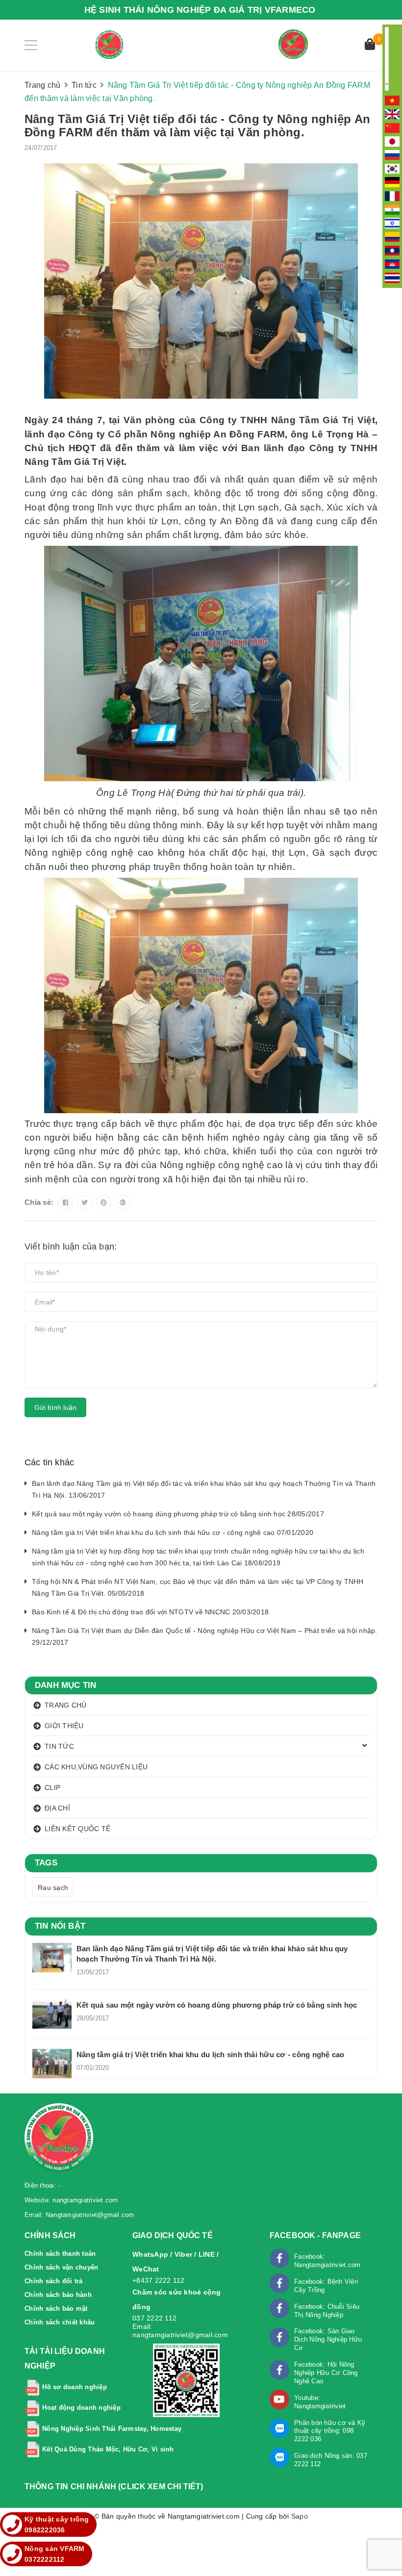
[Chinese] (392, 127)
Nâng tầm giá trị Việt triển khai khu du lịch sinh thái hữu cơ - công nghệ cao (210, 2054)
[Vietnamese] (392, 100)
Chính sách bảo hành (58, 2295)
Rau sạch (53, 1887)
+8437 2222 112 (159, 2280)
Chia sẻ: (39, 1202)
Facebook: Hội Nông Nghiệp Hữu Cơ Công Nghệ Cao (326, 2373)
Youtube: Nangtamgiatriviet (320, 2402)
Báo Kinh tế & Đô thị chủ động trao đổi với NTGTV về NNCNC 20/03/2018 (150, 1612)
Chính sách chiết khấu (60, 2322)
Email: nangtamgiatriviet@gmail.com (180, 2331)
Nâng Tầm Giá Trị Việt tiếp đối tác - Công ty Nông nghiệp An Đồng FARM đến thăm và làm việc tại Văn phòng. (197, 126)
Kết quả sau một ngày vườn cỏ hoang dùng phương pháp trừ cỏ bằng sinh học (217, 2005)
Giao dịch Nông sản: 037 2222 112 (331, 2460)
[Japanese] (392, 141)
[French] (392, 195)
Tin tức (59, 1746)
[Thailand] (392, 277)
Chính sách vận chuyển (61, 2267)
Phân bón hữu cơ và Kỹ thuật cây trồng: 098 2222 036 (330, 2431)
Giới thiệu (64, 1726)
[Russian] (392, 154)
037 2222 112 (154, 2318)
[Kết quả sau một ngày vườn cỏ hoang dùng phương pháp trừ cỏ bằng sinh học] (52, 2014)
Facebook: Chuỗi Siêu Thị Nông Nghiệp (327, 2311)
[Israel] (392, 223)
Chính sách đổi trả (54, 2281)
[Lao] (392, 250)
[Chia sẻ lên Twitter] (85, 1202)
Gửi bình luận (55, 1407)
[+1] (123, 1202)
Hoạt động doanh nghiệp (81, 2408)
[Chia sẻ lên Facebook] (65, 1202)
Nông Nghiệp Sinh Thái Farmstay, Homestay (112, 2429)
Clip (52, 1787)
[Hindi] (392, 209)
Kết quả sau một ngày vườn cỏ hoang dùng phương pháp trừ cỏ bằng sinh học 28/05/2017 (178, 1514)
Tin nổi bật (60, 1926)
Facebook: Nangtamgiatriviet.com (327, 2261)
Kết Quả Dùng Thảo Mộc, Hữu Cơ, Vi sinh (108, 2449)
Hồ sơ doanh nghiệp (75, 2387)
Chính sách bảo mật (56, 2308)
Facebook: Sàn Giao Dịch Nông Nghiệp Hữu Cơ (328, 2339)
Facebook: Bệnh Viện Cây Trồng (326, 2286)
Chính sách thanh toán (60, 2254)
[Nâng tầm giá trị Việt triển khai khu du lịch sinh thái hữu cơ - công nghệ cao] (52, 2064)
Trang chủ (65, 1705)
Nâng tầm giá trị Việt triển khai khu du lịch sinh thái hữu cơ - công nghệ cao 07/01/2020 (173, 1532)
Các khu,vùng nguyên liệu (96, 1767)
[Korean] (392, 168)
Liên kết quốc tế (77, 1829)
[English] (392, 114)
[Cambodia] (392, 263)
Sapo (300, 2516)
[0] (370, 45)
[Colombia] (392, 236)
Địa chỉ (57, 1808)
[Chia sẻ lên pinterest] (104, 1202)
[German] (392, 182)
